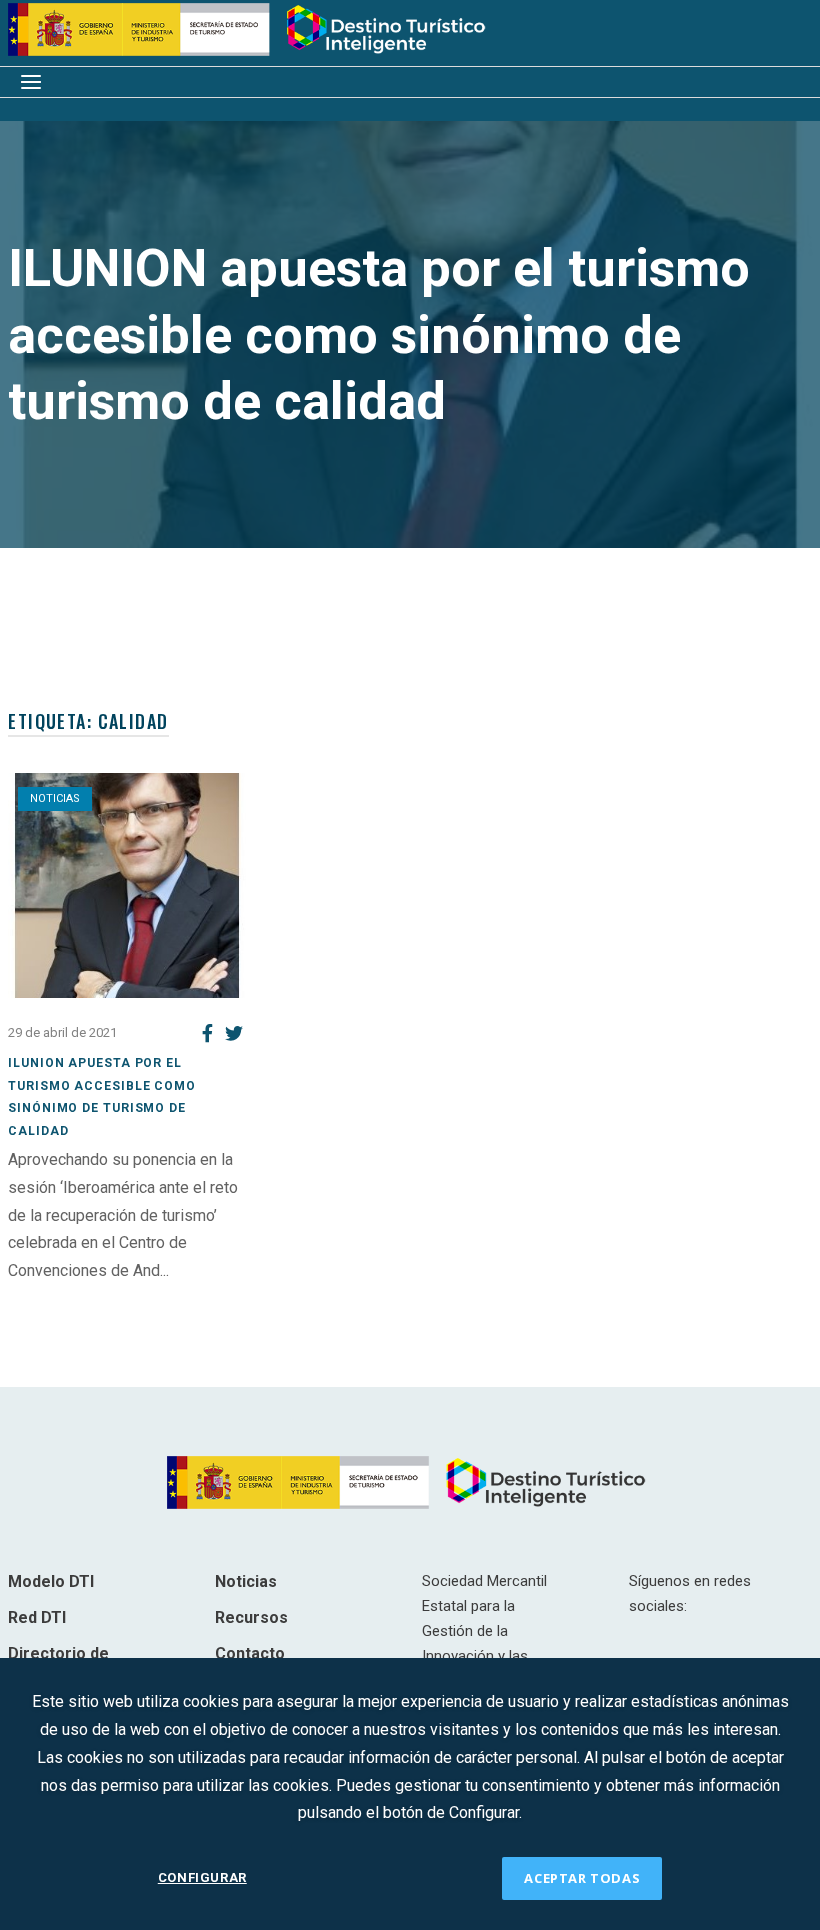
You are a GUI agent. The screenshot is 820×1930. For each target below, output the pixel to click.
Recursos (251, 1617)
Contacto (250, 1653)
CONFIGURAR (202, 1877)
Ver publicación (61, 1298)
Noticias (55, 798)
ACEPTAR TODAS (582, 1878)
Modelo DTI (51, 1581)
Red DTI (37, 1617)
